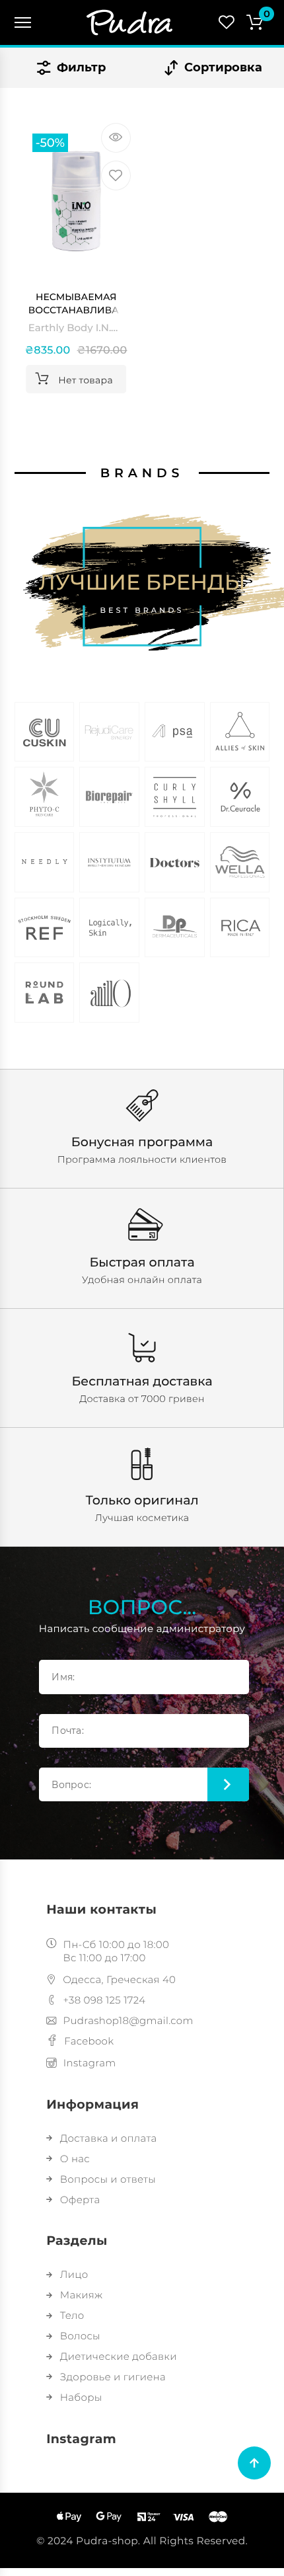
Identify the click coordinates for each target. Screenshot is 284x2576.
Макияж (81, 2295)
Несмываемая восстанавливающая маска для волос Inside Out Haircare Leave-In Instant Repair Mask (80, 304)
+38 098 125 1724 (104, 2000)
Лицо (74, 2274)
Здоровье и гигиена (113, 2377)
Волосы (80, 2336)
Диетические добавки (119, 2356)
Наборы (81, 2397)
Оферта (80, 2200)
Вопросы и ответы (108, 2179)
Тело (72, 2315)
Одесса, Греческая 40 (119, 1979)
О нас (75, 2159)
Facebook (89, 2041)
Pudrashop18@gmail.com (128, 2020)
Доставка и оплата (108, 2138)
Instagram (90, 2063)
